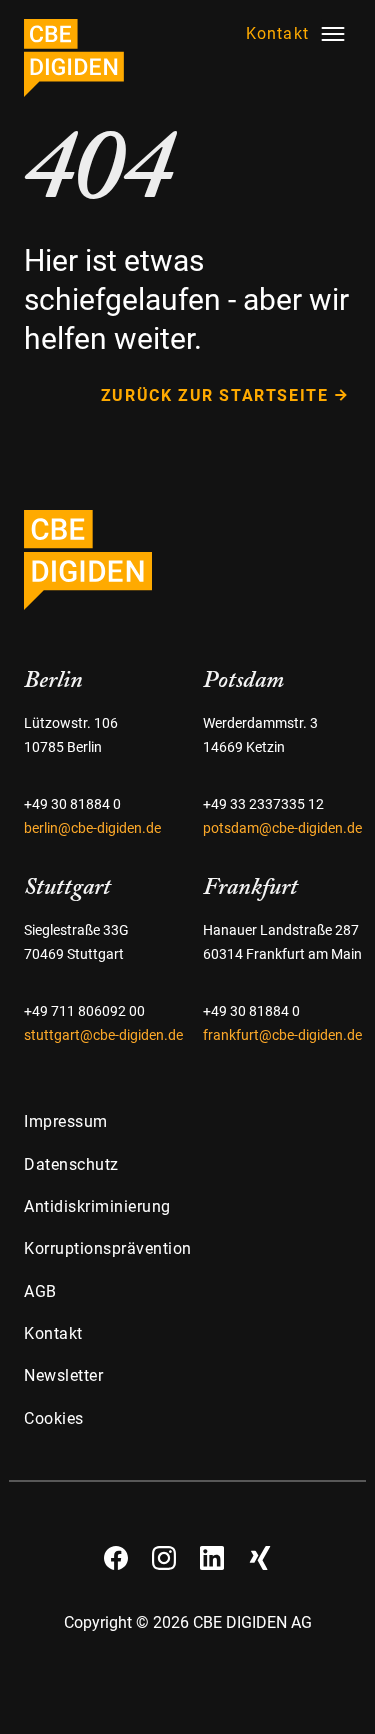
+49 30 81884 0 (72, 804)
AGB (40, 1291)
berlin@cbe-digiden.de (92, 828)
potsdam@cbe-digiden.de (282, 828)
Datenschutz (71, 1164)
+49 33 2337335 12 (263, 804)
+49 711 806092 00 (84, 1011)
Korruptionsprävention (108, 1248)
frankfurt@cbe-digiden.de (282, 1035)
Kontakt (53, 1333)
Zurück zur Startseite (215, 395)
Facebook (116, 1550)
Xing (260, 1550)
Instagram (164, 1550)
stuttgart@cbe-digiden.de (103, 1035)
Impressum (66, 1121)
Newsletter (63, 1375)
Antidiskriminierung (97, 1206)
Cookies (54, 1418)
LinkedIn (212, 1550)
